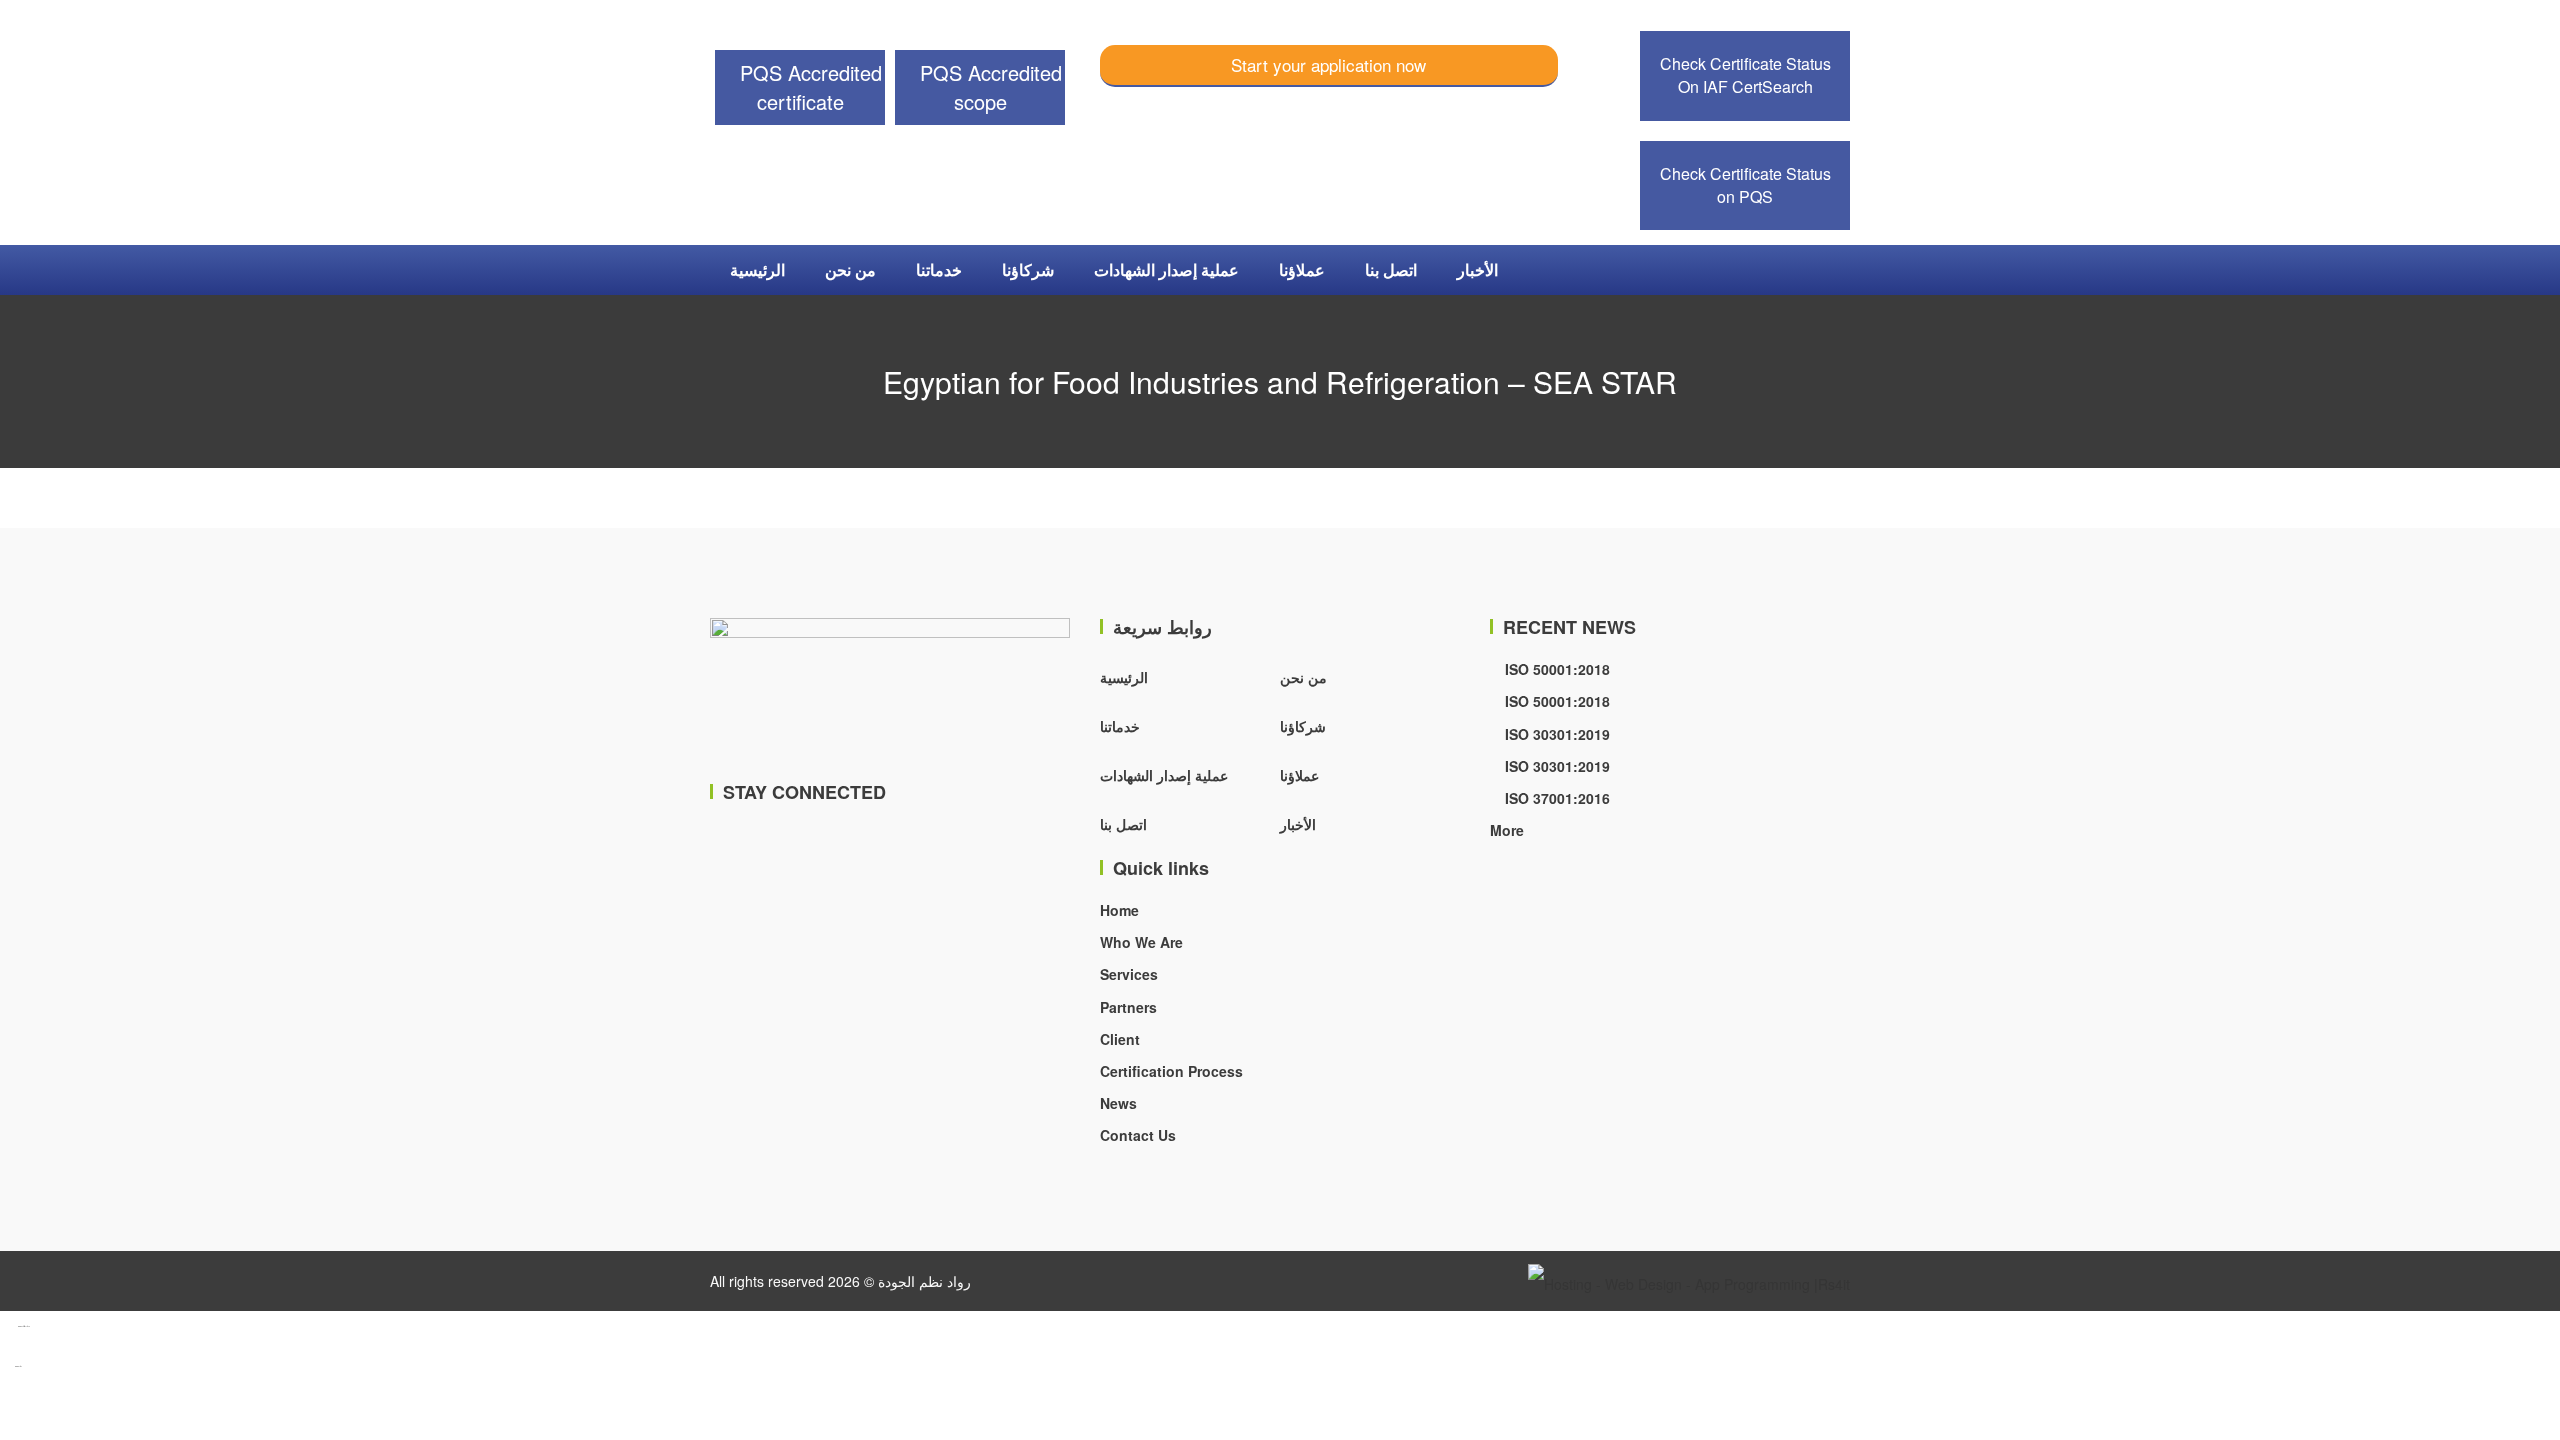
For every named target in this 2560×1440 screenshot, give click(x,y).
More (1507, 830)
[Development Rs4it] (1689, 1281)
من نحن (850, 269)
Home (1119, 910)
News (1118, 1103)
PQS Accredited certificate (808, 87)
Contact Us (1138, 1135)
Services (1129, 974)
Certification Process (1171, 1071)
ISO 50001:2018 (1555, 669)
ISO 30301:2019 (1555, 734)
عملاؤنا (1302, 269)
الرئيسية (757, 269)
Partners (1128, 1007)
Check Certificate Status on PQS (1745, 185)
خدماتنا (939, 269)
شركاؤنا (1028, 269)
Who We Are (1141, 942)
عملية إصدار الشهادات (1166, 269)
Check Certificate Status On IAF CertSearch (1745, 75)
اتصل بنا (1391, 269)
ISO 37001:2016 (1555, 798)
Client (1120, 1039)
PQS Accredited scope (988, 87)
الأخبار (1477, 269)
